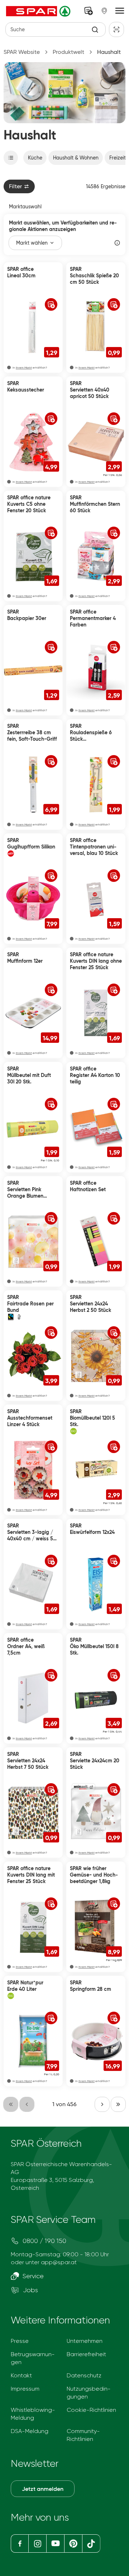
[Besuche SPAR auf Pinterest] (73, 2543)
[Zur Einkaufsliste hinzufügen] (51, 304)
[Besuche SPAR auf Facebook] (20, 2543)
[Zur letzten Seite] (118, 2104)
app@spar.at (59, 2262)
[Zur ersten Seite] (11, 2104)
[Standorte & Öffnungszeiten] (104, 11)
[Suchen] (95, 30)
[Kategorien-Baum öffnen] (11, 158)
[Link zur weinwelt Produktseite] (83, 1787)
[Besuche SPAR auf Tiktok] (91, 2543)
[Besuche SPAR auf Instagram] (37, 2543)
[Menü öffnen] (120, 11)
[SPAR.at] (39, 11)
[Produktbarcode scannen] (116, 29)
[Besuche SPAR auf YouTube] (55, 2543)
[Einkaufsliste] (89, 11)
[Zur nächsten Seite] (102, 2104)
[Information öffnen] (117, 243)
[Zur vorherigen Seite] (27, 2104)
